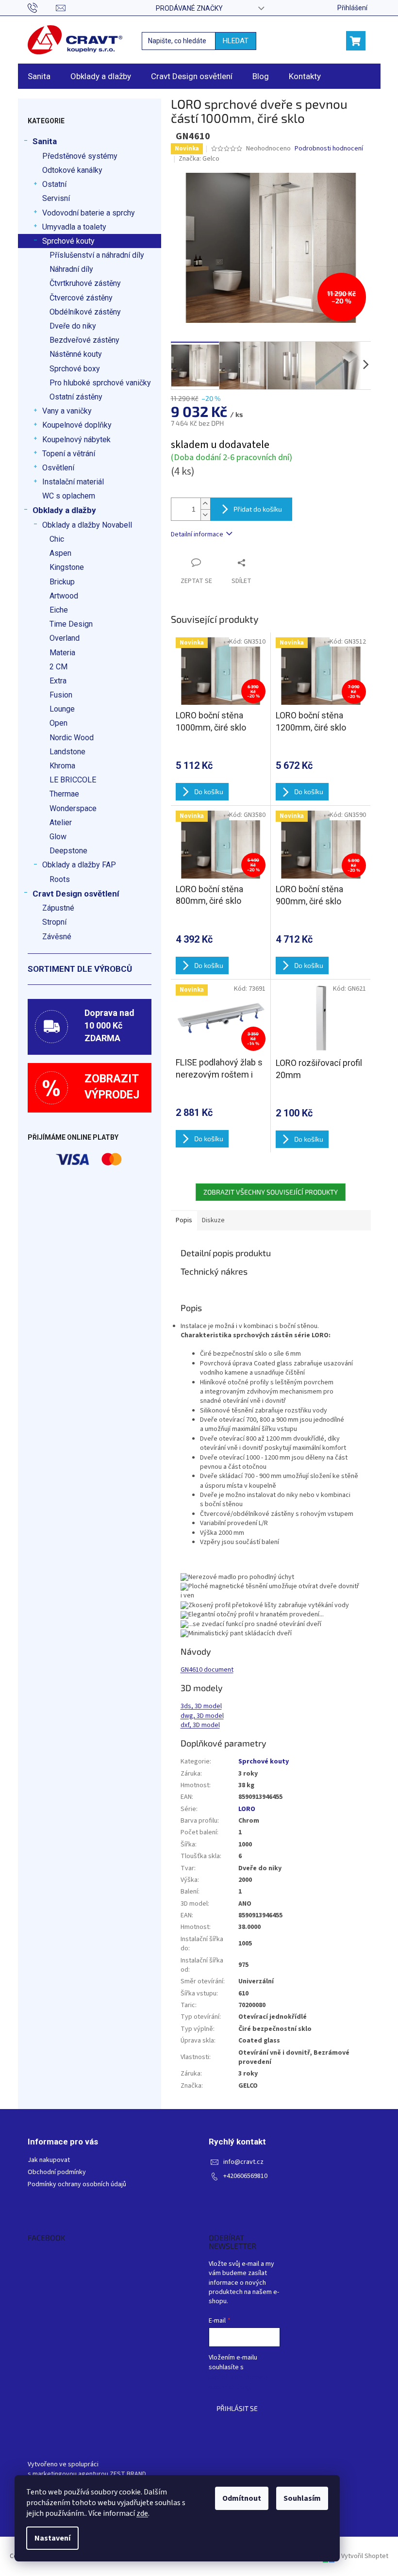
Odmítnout (242, 2498)
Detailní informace (197, 534)
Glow (58, 837)
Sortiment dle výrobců (80, 969)
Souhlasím (302, 2498)
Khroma (62, 766)
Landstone (67, 752)
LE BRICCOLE (73, 780)
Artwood (64, 596)
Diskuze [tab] (213, 1220)
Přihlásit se (237, 2408)
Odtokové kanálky (72, 170)
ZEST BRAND (128, 2474)
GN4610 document (207, 1670)
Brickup (62, 582)
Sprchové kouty (68, 241)
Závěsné (57, 937)
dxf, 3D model (200, 1725)
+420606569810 (245, 2176)
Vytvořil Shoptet (365, 2556)
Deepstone (68, 851)
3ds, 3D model (201, 1706)
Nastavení (52, 2538)
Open (58, 723)
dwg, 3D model (202, 1716)
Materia (62, 653)
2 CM (58, 667)
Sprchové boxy (75, 369)
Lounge (62, 709)
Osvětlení (58, 468)
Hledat (236, 41)
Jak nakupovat (49, 2160)
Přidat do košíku (258, 509)
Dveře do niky (73, 326)
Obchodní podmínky (57, 2172)
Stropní (54, 922)
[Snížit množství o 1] (205, 515)
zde (142, 2513)
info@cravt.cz (243, 2162)
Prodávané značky (189, 8)
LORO (247, 1809)
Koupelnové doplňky (77, 425)
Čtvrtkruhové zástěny (85, 283)
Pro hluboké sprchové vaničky (100, 383)
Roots (60, 879)
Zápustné (58, 908)
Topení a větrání (69, 454)
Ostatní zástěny (76, 397)
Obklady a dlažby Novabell (87, 525)
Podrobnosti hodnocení (329, 149)
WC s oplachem (69, 496)
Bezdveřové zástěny (84, 340)
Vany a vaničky (67, 411)
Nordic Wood (72, 738)
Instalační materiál (73, 482)
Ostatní (54, 184)
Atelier (61, 823)
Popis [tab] (184, 1220)
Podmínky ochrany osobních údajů (77, 2185)
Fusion (61, 695)
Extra (58, 681)
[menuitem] (39, 76)
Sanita (45, 141)
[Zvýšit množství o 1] (205, 504)
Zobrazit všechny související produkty (271, 1192)
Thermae (64, 794)
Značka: (199, 159)
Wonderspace (73, 808)
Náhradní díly (71, 269)
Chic (57, 539)
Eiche (59, 610)
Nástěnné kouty (76, 354)
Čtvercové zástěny (81, 298)
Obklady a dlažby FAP (79, 865)
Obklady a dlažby (64, 510)
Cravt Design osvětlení (76, 894)
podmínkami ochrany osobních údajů (239, 2382)
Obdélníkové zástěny (85, 312)
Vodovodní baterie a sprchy (89, 213)
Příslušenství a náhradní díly (97, 255)
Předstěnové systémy (80, 156)
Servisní (56, 198)
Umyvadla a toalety (74, 227)
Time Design (71, 624)
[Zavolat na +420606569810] (42, 7)
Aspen (60, 553)
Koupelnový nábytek (76, 440)
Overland (65, 638)
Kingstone (67, 567)
